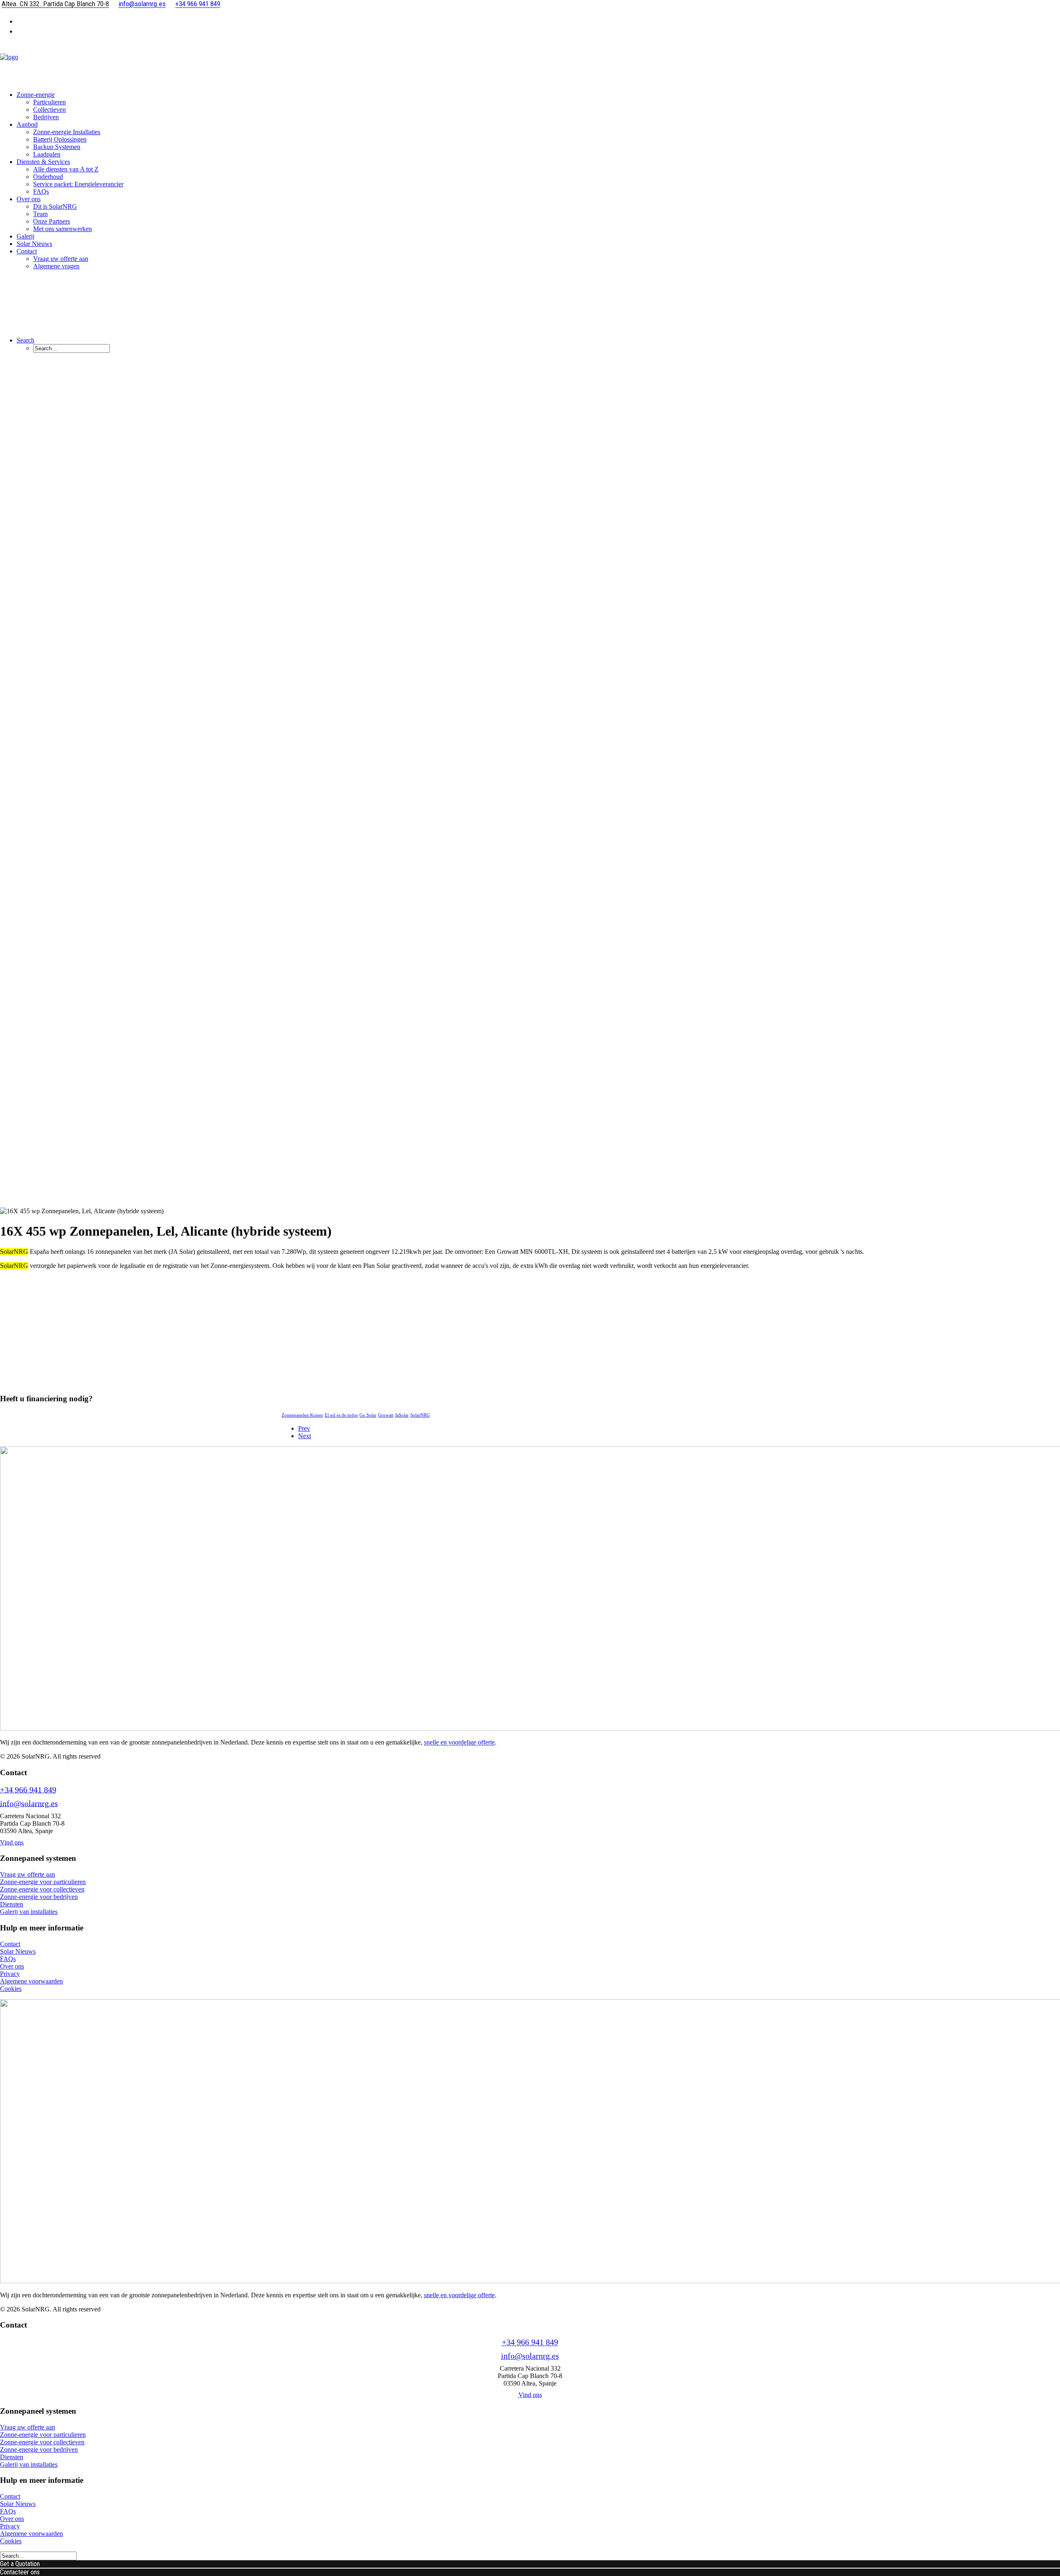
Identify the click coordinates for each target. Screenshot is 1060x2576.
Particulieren (49, 102)
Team (40, 214)
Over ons (29, 199)
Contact (10, 1944)
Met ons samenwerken (63, 229)
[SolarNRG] (530, 63)
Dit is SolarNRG (55, 206)
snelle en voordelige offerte (459, 1742)
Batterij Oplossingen (60, 139)
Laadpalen (47, 154)
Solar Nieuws (34, 244)
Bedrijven (46, 117)
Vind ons (12, 1842)
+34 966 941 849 (28, 1790)
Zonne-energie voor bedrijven (39, 1897)
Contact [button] (27, 251)
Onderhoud (48, 177)
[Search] (38, 2556)
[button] (25, 340)
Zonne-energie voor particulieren (43, 1882)
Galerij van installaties (29, 1912)
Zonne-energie (36, 95)
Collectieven (49, 110)
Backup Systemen (57, 147)
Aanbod (27, 124)
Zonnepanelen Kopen (302, 1415)
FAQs (41, 192)
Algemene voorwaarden (31, 1981)
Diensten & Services (43, 162)
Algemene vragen (56, 266)
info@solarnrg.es (29, 1803)
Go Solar (368, 1415)
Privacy (10, 1974)
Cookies (11, 1989)
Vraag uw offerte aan (61, 259)
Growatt (386, 1415)
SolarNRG (420, 1415)
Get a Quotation (20, 2564)
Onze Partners (52, 221)
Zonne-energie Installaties (67, 132)
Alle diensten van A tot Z (66, 169)
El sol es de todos (341, 1415)
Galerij (25, 236)
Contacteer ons (20, 2572)
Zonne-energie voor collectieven (42, 1889)
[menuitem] (538, 21)
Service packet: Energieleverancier (78, 184)
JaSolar (402, 1415)
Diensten (12, 1904)
